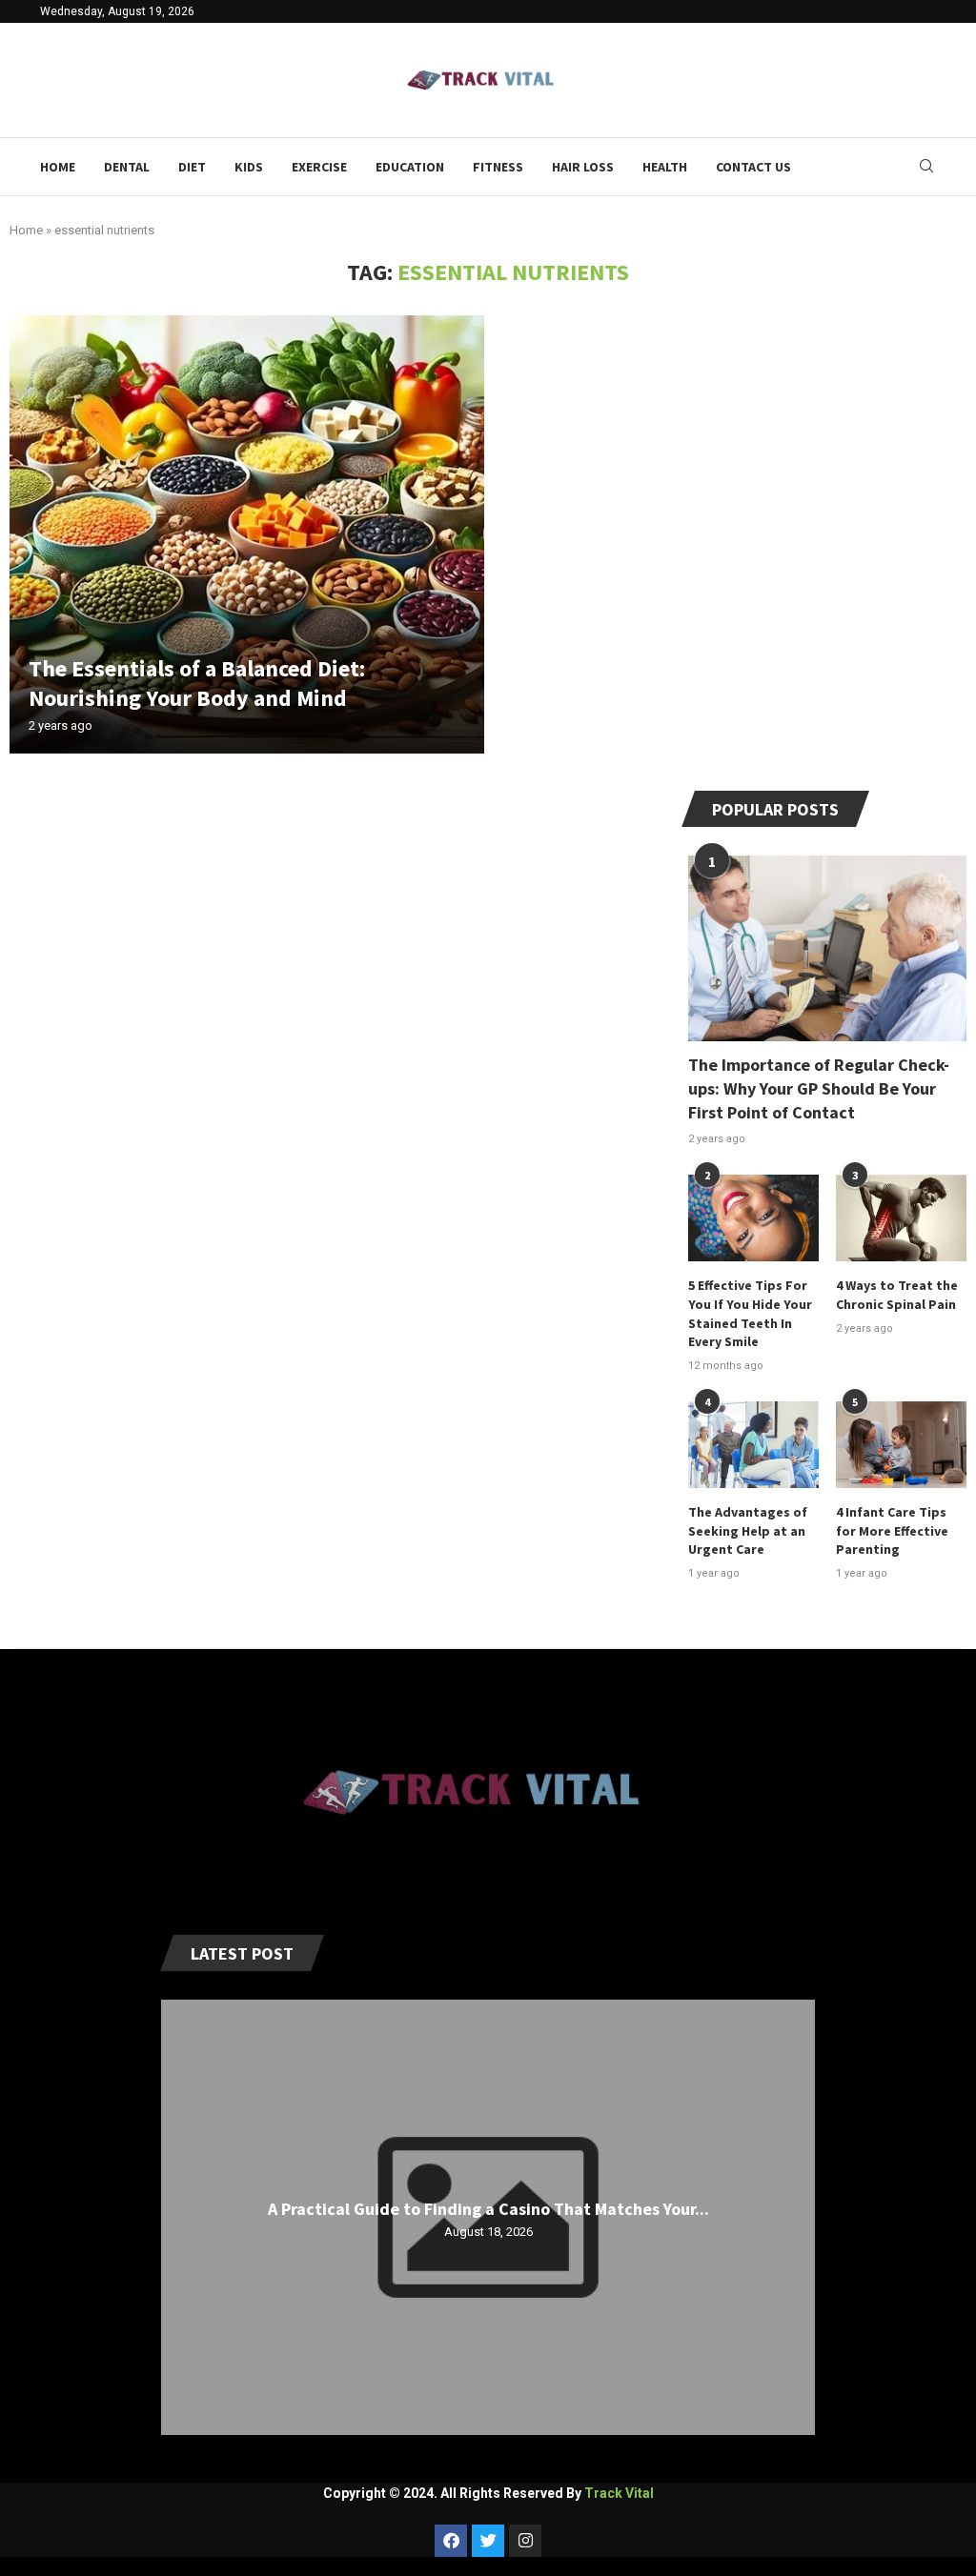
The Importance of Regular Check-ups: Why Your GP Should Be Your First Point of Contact (819, 1088)
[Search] (926, 167)
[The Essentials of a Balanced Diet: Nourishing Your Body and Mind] (247, 534)
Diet (192, 167)
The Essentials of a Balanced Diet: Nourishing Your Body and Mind (197, 683)
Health (665, 167)
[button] (178, 2217)
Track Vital (619, 2493)
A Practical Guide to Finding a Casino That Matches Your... (488, 2208)
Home (58, 167)
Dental (127, 167)
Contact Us (753, 167)
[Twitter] (488, 2541)
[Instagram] (525, 2541)
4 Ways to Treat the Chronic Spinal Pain (897, 1295)
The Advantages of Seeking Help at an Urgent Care (748, 1530)
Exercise (319, 167)
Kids (249, 167)
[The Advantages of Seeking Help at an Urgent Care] (753, 1445)
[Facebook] (451, 2541)
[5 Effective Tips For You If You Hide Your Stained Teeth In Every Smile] (753, 1218)
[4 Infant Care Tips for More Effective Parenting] (901, 1445)
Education (410, 167)
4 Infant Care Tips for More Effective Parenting (892, 1530)
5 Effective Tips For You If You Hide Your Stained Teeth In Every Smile (750, 1313)
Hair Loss (583, 167)
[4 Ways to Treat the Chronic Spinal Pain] (901, 1218)
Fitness (498, 167)
